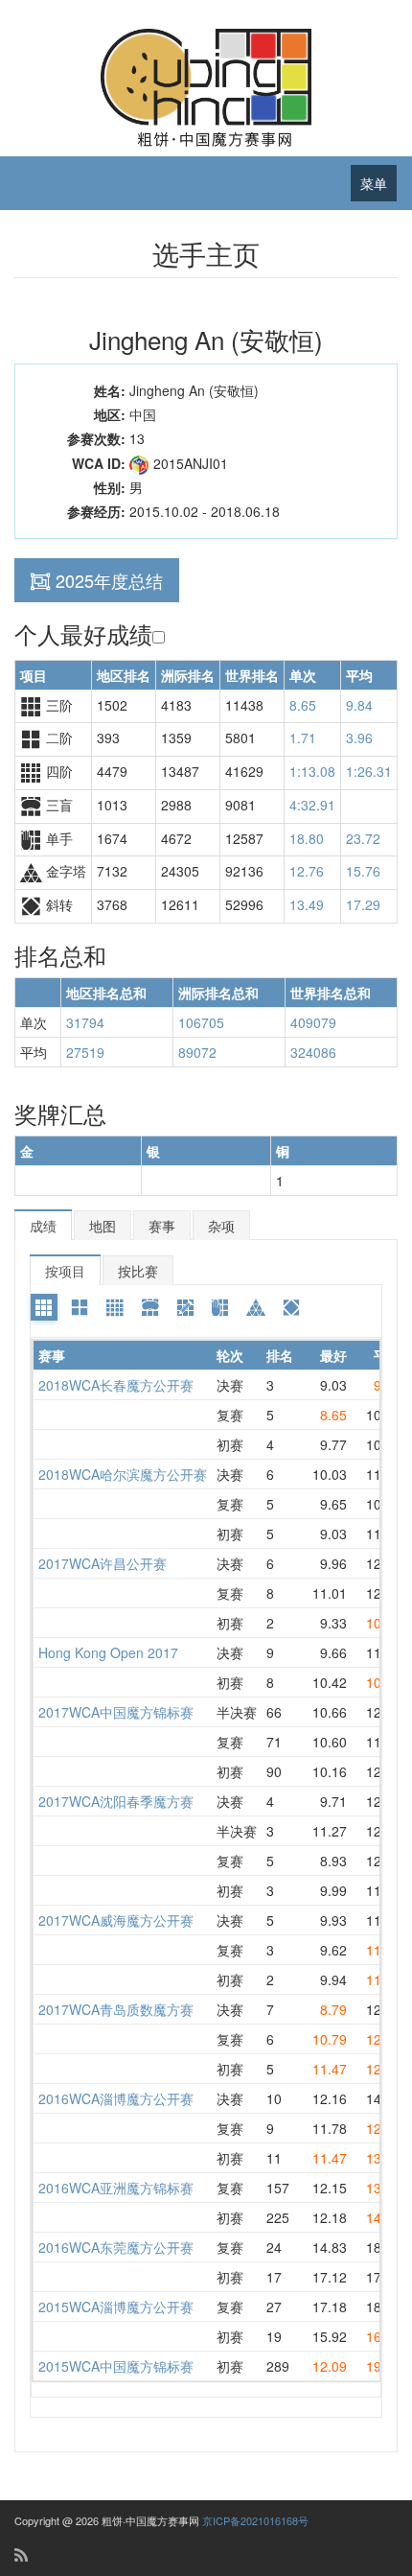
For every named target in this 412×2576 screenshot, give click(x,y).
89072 (197, 1052)
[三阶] (44, 1307)
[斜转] (291, 1307)
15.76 (363, 871)
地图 (103, 1226)
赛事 (162, 1226)
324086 (313, 1052)
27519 (85, 1052)
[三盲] (150, 1307)
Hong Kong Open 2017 (108, 1652)
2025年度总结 (109, 580)
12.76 (307, 871)
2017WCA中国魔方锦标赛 (116, 1712)
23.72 (363, 838)
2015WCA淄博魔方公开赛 (116, 2307)
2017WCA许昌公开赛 (103, 1563)
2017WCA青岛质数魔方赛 (116, 2009)
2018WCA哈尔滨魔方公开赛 (123, 1474)
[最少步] (186, 1307)
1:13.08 (312, 771)
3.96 (359, 738)
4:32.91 (312, 805)
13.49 (307, 904)
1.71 (303, 738)
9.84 (359, 705)
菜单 (374, 183)
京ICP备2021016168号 (255, 2520)
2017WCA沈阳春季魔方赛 (116, 1801)
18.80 (307, 838)
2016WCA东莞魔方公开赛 (116, 2247)
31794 (85, 1022)
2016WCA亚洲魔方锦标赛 (116, 2188)
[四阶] (115, 1307)
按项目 (65, 1271)
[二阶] (80, 1307)
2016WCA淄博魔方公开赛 (116, 2098)
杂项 (221, 1226)
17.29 (363, 904)
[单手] (220, 1307)
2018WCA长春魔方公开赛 (116, 1385)
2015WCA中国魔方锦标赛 (116, 2366)
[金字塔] (256, 1307)
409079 (313, 1022)
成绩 (43, 1226)
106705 (201, 1022)
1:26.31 (369, 771)
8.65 (303, 705)
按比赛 (138, 1271)
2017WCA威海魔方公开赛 (116, 1920)
